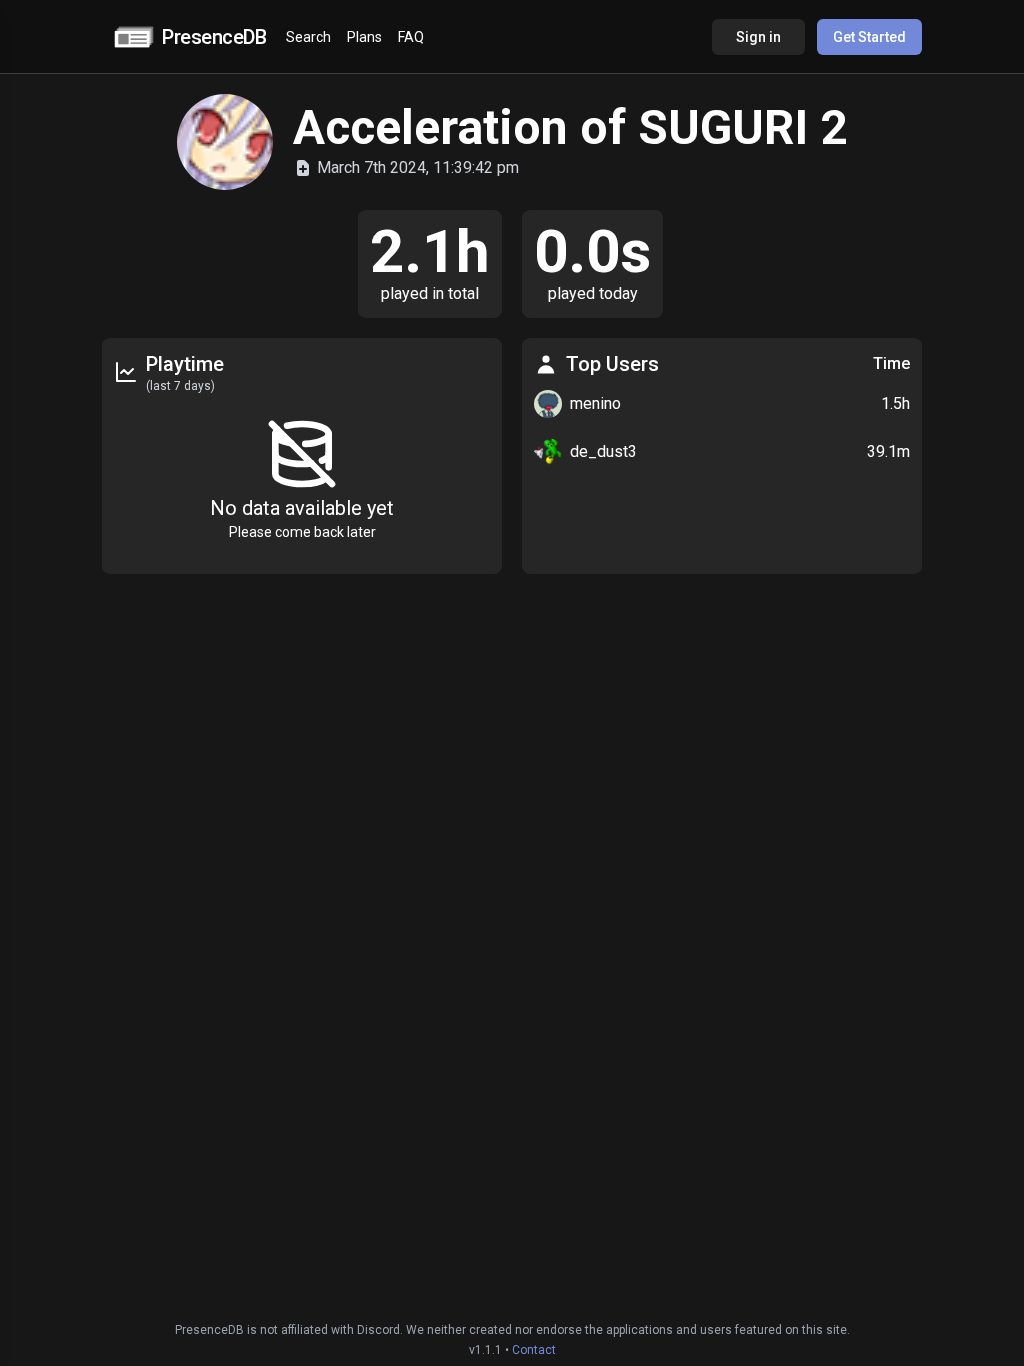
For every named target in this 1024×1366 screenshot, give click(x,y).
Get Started (869, 37)
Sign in (758, 37)
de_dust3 (603, 451)
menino (595, 403)
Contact (534, 1350)
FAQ (411, 37)
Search (308, 37)
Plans (364, 37)
